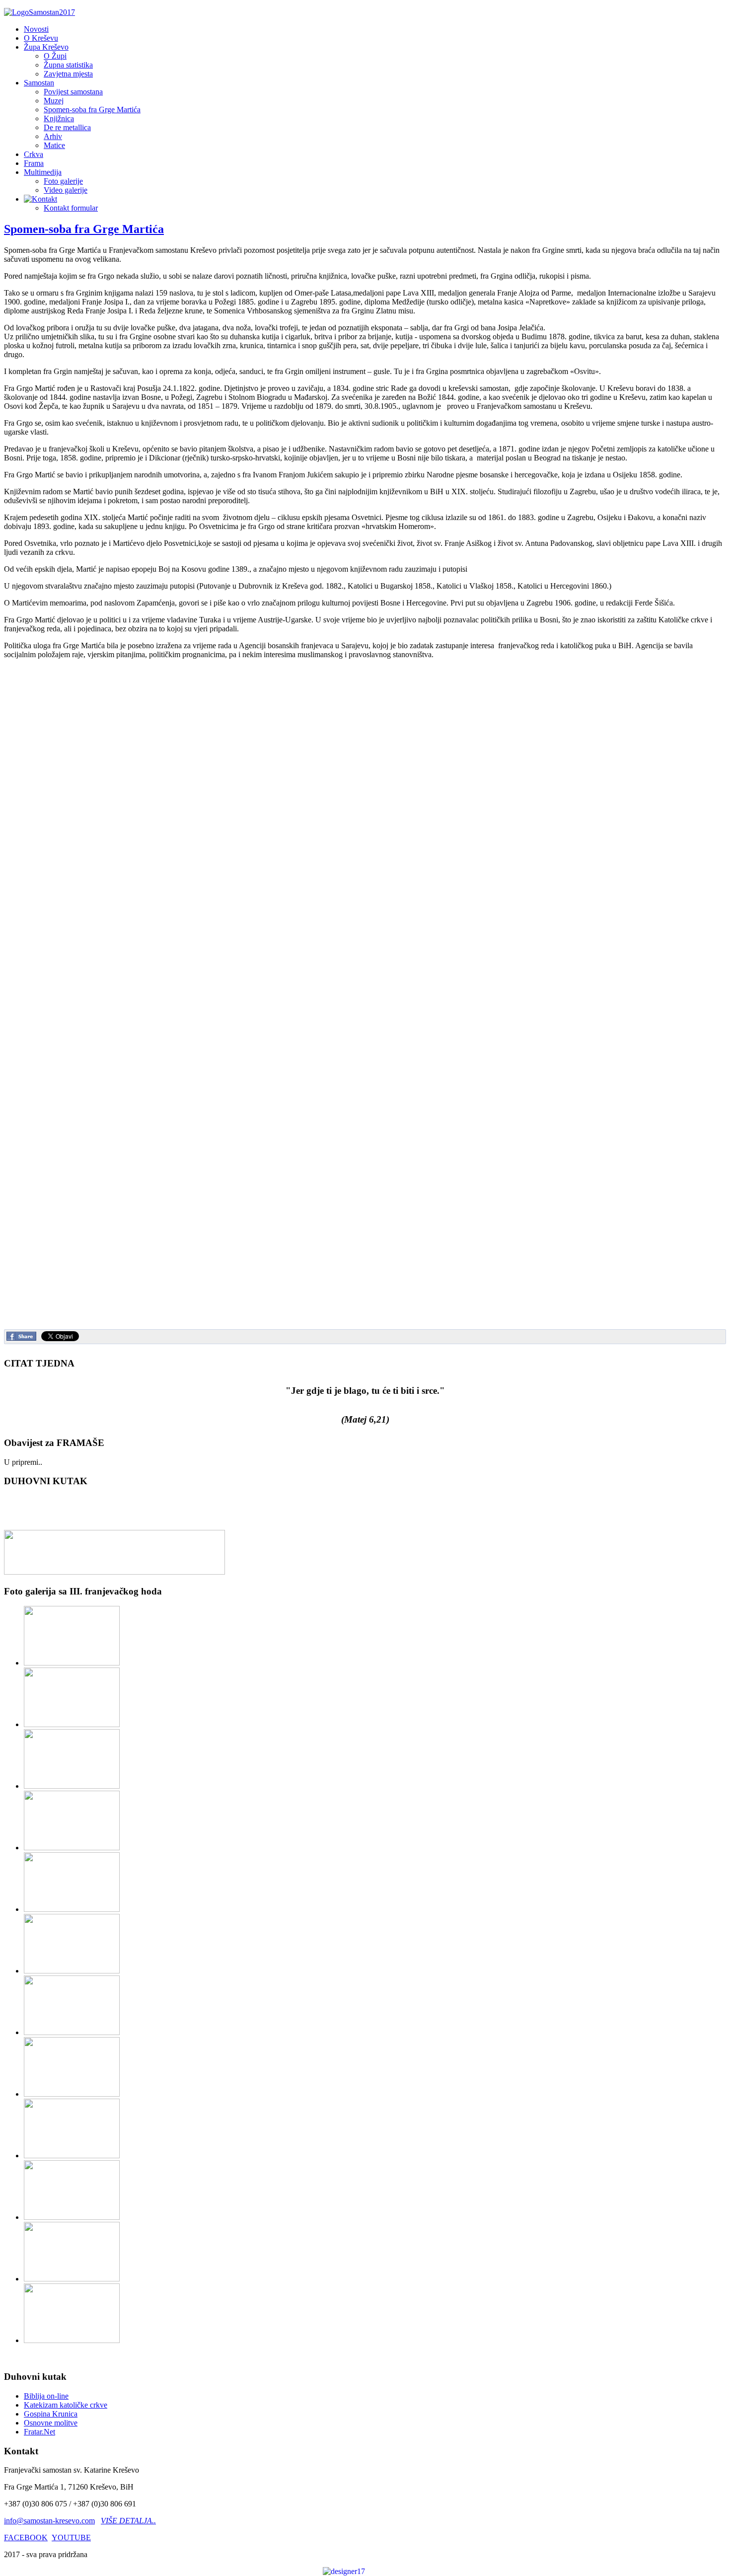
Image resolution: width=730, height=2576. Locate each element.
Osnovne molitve (51, 2423)
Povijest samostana (73, 92)
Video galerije (66, 190)
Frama (34, 163)
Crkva (34, 154)
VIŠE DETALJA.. (128, 2521)
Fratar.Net (39, 2432)
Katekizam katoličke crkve (66, 2405)
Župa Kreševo (46, 47)
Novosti (36, 29)
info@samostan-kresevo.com (49, 2521)
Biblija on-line (46, 2396)
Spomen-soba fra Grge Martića (92, 110)
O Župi (55, 56)
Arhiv (53, 136)
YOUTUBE (71, 2538)
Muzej (54, 101)
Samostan (39, 83)
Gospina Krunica (51, 2414)
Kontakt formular (71, 208)
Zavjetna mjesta (68, 74)
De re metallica (67, 127)
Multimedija (43, 172)
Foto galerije (63, 181)
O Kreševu (41, 38)
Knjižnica (59, 118)
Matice (54, 145)
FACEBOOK (26, 2538)
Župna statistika (68, 65)
